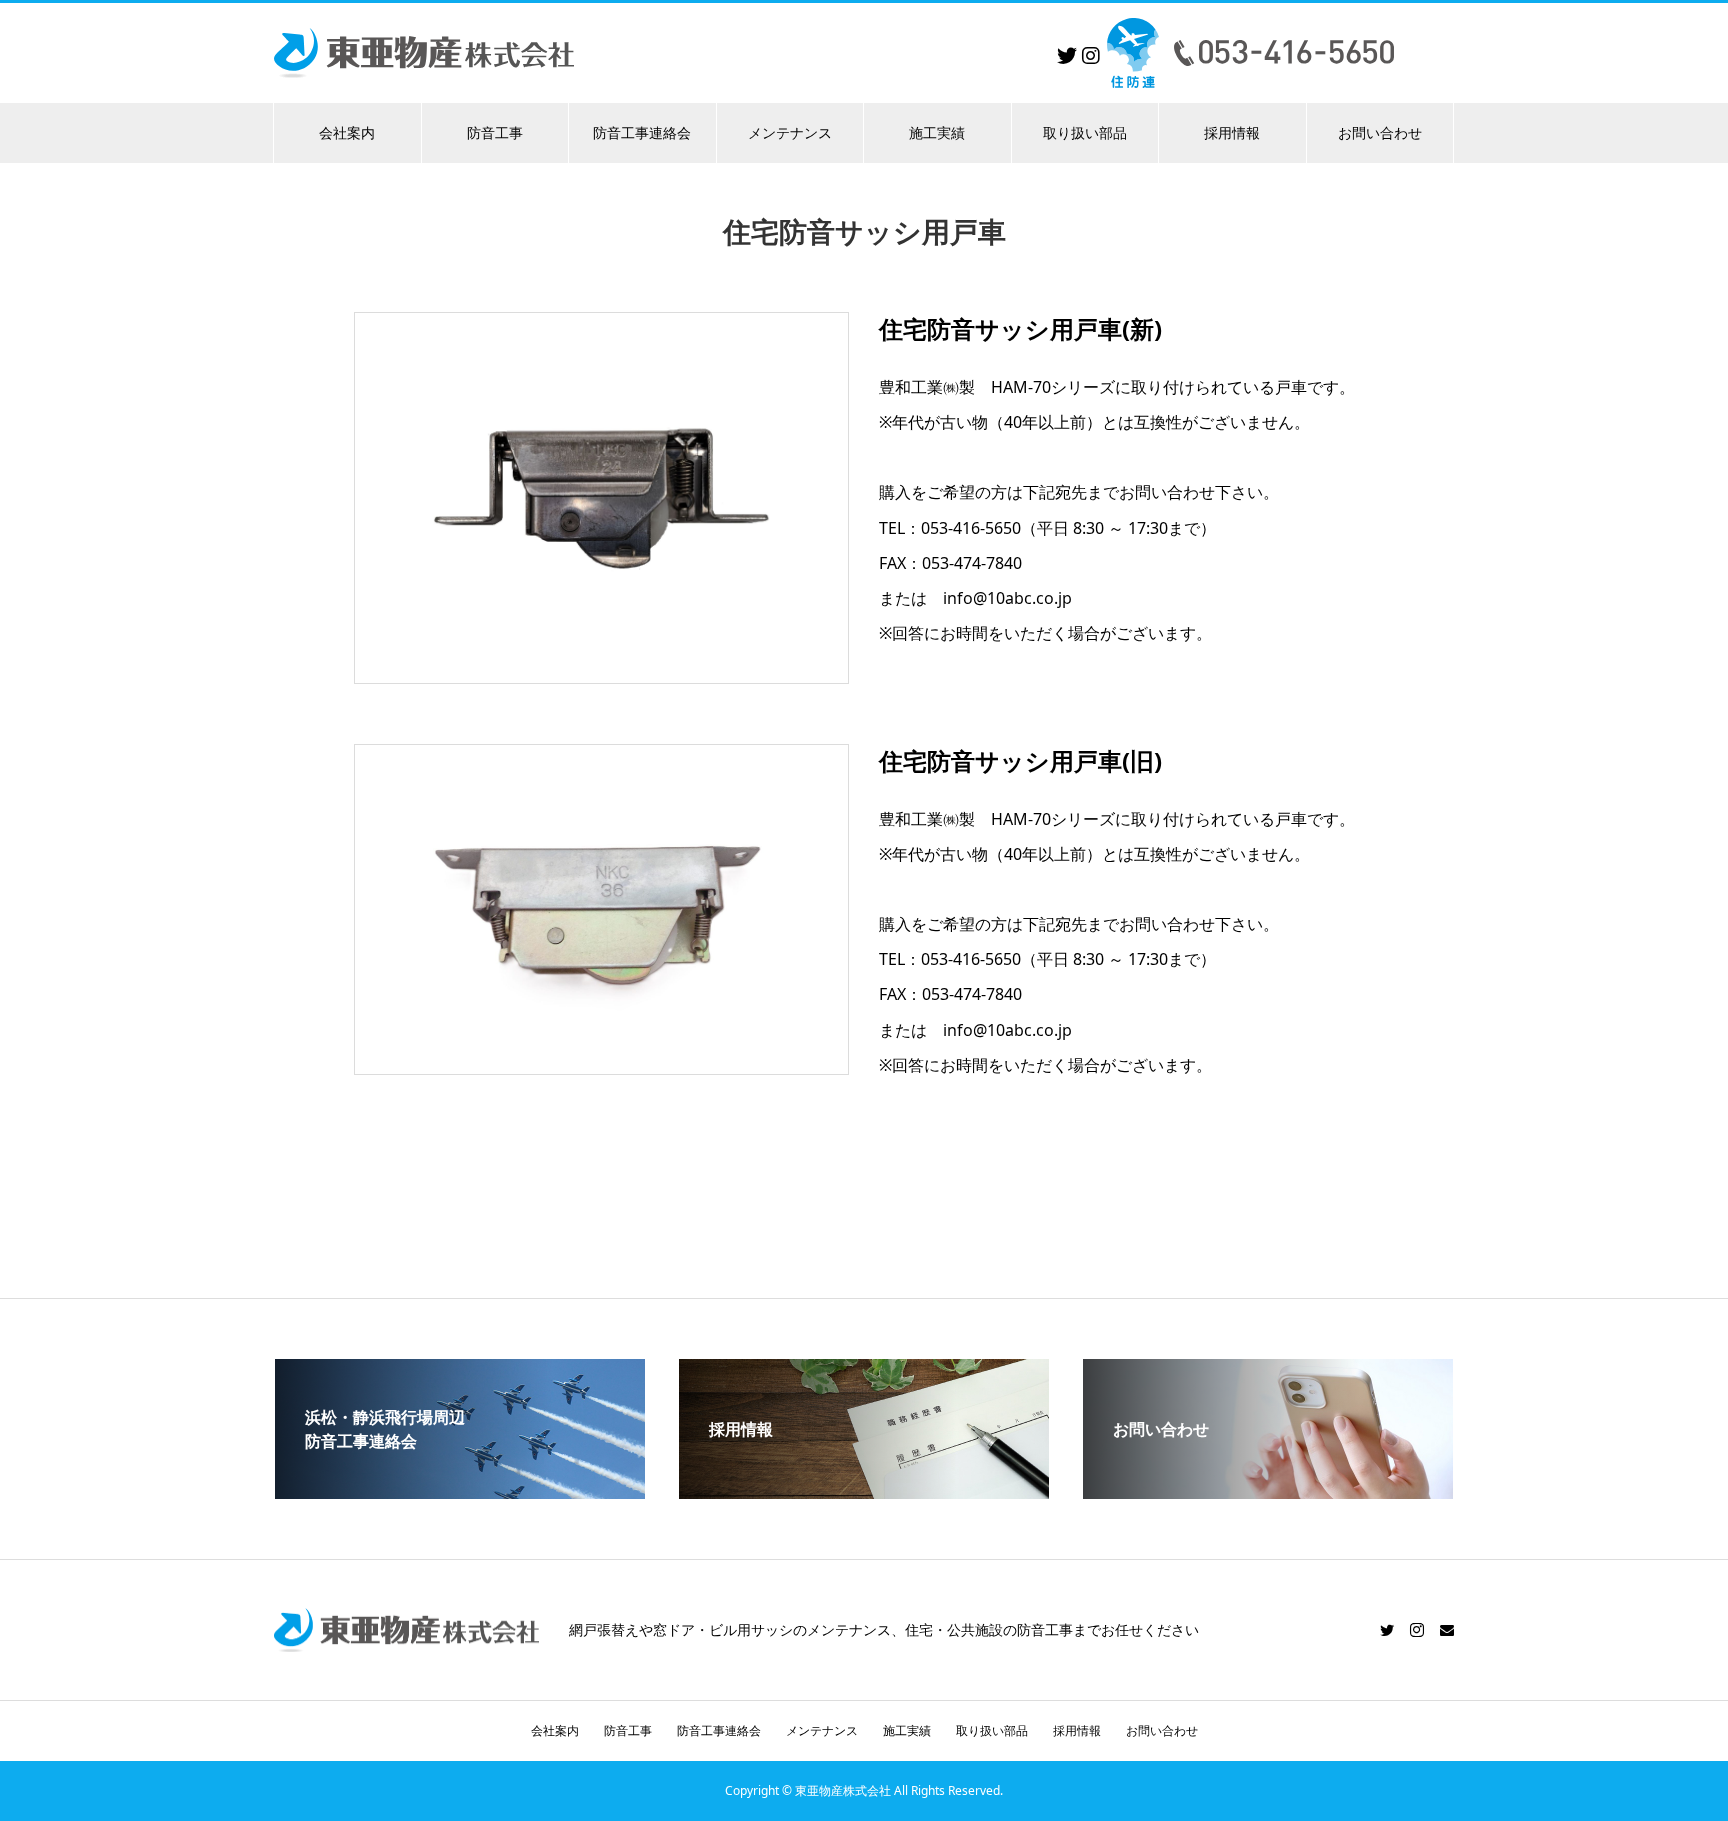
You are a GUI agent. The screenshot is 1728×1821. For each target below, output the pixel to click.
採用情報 (1232, 132)
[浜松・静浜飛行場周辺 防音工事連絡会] (460, 1491)
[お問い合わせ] (1268, 1491)
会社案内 (347, 132)
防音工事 (495, 132)
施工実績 (937, 132)
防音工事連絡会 (642, 132)
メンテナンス (790, 132)
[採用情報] (864, 1491)
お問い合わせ (1380, 132)
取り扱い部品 (1085, 132)
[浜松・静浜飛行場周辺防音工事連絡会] (1133, 52)
